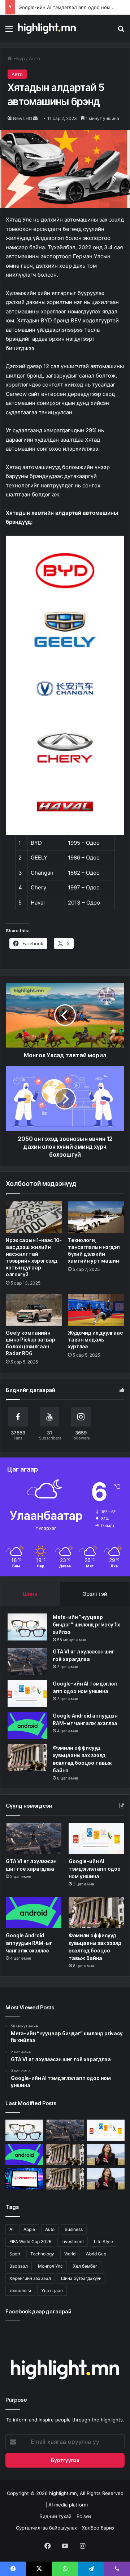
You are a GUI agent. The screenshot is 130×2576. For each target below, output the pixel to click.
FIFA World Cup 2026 (30, 2242)
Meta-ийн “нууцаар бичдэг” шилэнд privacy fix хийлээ (86, 1624)
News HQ (23, 118)
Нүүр (18, 58)
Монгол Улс (50, 2266)
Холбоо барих (98, 2528)
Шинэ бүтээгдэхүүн (81, 2278)
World (70, 2254)
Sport (15, 2254)
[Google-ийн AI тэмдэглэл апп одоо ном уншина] (27, 1694)
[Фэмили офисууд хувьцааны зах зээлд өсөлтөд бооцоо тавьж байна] (65, 2179)
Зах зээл (19, 2266)
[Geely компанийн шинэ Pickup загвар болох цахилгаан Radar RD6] (34, 1310)
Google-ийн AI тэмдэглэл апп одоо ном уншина (74, 7)
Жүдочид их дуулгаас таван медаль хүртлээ (95, 1340)
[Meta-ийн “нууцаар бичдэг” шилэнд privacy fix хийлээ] (27, 1627)
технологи (20, 2291)
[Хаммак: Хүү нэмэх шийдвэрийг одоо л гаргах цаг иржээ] (106, 2155)
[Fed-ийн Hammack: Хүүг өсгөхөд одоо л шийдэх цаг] (106, 2179)
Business (74, 2229)
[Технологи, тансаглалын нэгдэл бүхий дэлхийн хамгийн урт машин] (96, 1217)
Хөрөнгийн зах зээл (30, 2278)
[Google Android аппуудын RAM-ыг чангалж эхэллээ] (27, 1726)
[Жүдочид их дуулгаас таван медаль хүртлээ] (96, 1310)
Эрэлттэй (95, 1594)
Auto (50, 2229)
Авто (34, 58)
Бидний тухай (55, 2516)
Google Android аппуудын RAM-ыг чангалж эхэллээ (29, 1943)
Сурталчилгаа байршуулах (46, 2528)
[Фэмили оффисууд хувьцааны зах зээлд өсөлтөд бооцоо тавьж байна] (27, 1758)
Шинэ (30, 1594)
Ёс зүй (84, 2516)
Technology (42, 2254)
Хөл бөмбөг (85, 2266)
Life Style (103, 2242)
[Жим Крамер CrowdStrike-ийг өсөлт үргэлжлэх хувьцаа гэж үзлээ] (24, 2179)
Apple (29, 2229)
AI (11, 2229)
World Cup (96, 2254)
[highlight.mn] (47, 28)
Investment (73, 2242)
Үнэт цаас (52, 2291)
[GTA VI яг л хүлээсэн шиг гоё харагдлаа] (27, 1662)
